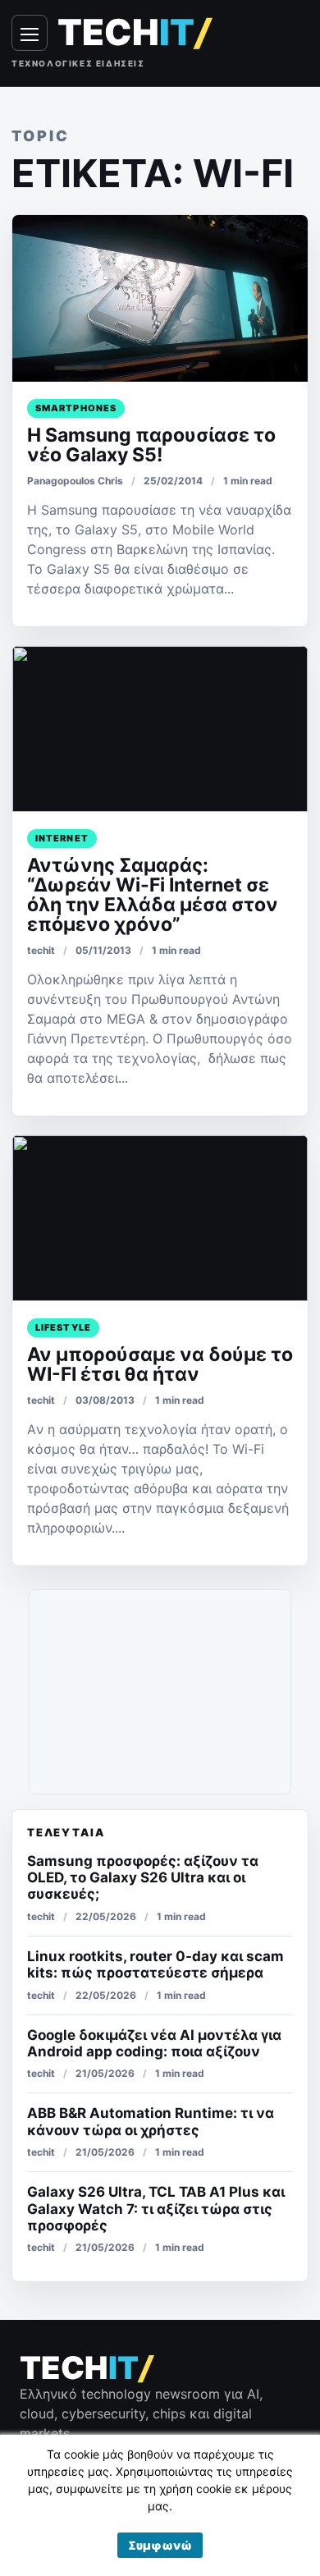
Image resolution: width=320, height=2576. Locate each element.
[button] (160, 2545)
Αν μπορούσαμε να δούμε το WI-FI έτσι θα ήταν (160, 1364)
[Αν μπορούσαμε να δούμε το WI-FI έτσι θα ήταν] (160, 1219)
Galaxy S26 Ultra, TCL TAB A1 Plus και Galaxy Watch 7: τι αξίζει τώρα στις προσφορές (156, 2209)
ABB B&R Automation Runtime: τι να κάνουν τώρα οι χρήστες (151, 2121)
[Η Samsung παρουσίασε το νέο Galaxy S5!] (160, 298)
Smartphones (76, 408)
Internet (62, 838)
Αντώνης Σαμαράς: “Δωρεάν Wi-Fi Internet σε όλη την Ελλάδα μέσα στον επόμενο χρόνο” (153, 895)
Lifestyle (63, 1327)
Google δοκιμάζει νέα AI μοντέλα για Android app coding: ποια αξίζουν (154, 2043)
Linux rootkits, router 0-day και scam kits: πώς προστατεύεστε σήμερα (155, 1964)
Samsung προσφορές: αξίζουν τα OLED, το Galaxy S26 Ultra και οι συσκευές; (143, 1878)
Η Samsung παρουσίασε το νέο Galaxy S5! (151, 445)
